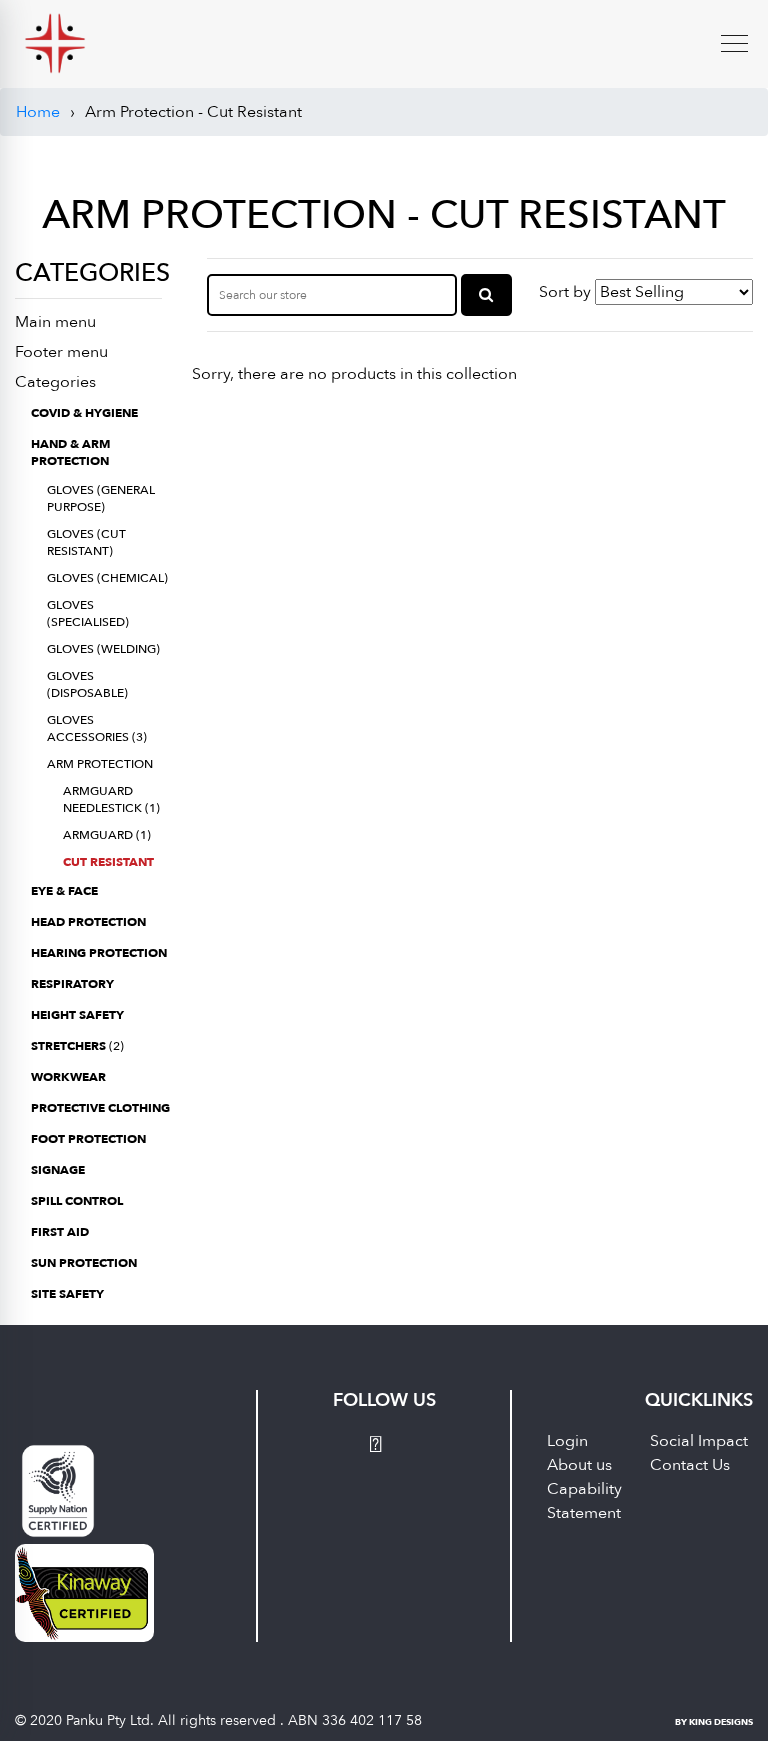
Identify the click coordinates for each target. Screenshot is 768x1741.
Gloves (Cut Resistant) (86, 542)
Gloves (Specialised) (88, 613)
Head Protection (88, 922)
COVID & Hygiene (84, 413)
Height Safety (77, 1015)
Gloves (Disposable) (87, 684)
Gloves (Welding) (103, 649)
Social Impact (699, 1441)
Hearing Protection (99, 953)
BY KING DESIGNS (714, 1722)
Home (38, 112)
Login (567, 1441)
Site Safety (67, 1294)
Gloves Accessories (97, 728)
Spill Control (77, 1201)
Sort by (565, 292)
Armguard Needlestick (111, 799)
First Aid (60, 1232)
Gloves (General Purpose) (101, 498)
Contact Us (690, 1465)
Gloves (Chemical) (107, 578)
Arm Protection (100, 764)
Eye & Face (64, 891)
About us (579, 1465)
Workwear (68, 1077)
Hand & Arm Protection (70, 452)
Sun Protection (84, 1263)
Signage (58, 1170)
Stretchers (77, 1046)
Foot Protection (88, 1139)
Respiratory (72, 984)
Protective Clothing (100, 1108)
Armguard (107, 835)
